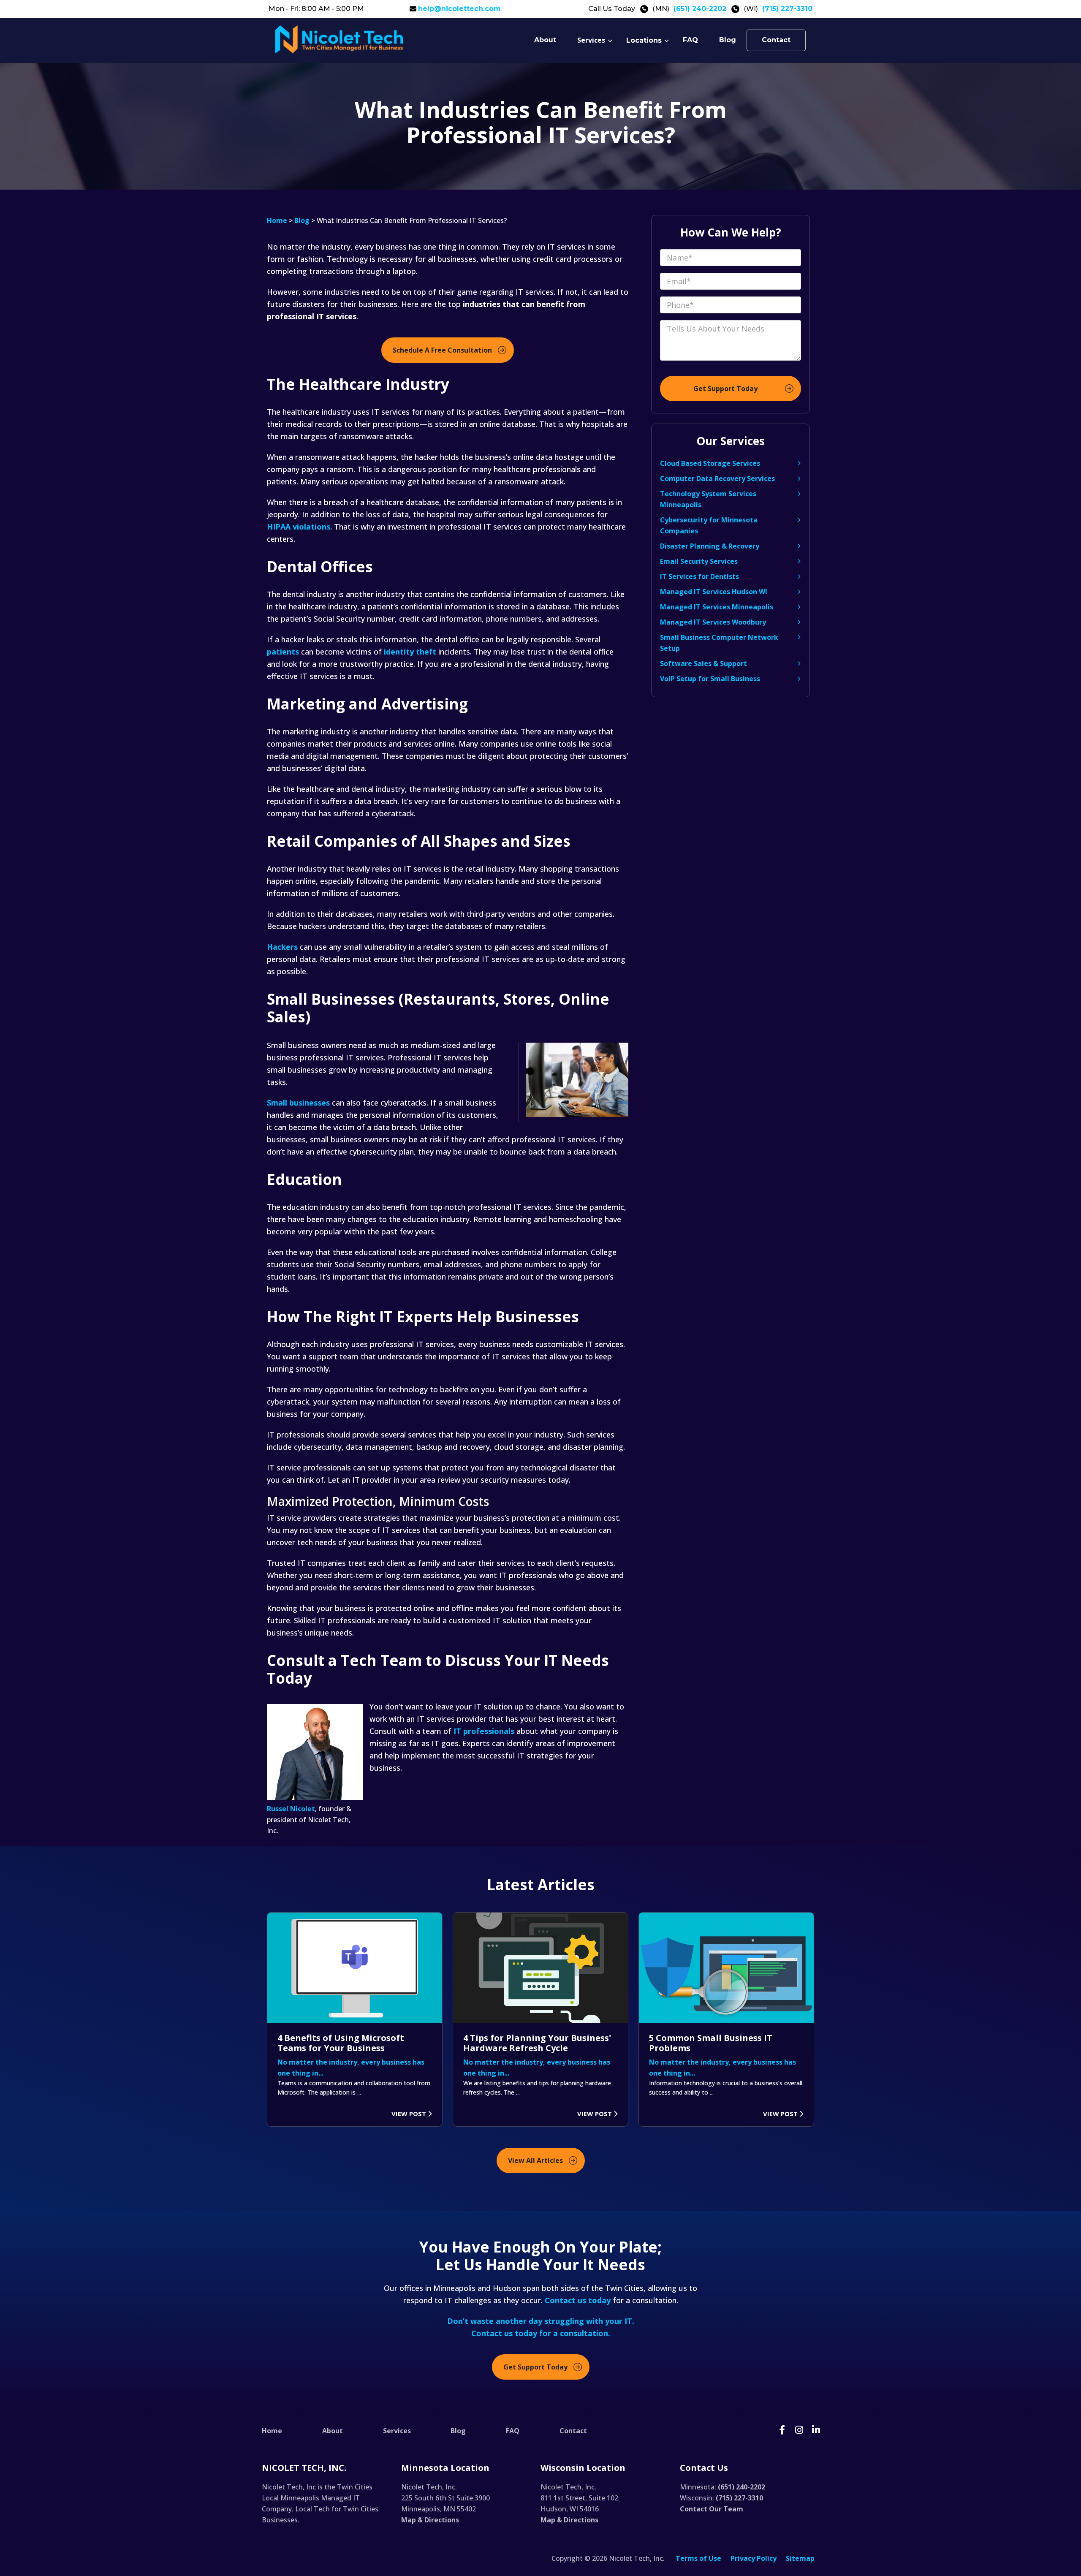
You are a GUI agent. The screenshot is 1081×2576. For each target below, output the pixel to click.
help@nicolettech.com (459, 9)
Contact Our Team (712, 2509)
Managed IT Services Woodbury (713, 622)
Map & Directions (430, 2520)
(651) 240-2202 (700, 9)
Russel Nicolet (291, 1809)
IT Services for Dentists (699, 576)
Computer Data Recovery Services (717, 478)
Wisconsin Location (583, 2468)
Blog (728, 40)
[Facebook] (782, 2431)
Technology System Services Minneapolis (708, 499)
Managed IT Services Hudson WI (714, 592)
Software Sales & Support (703, 663)
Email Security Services (699, 561)
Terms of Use (698, 2558)
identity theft (410, 652)
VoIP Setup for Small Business (710, 679)
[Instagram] (799, 2431)
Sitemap (800, 2558)
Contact (776, 40)
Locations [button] (644, 40)
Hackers (282, 947)
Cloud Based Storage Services (710, 463)
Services (591, 40)
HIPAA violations (299, 527)
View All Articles (535, 2160)
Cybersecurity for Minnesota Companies (709, 525)
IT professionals (484, 1731)
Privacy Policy (754, 2558)
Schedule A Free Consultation (442, 350)
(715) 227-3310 (787, 9)
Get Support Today (535, 2367)
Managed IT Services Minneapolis (717, 607)
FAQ (690, 40)
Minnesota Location (445, 2468)
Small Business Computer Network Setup (719, 643)
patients (283, 652)
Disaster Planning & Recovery (710, 546)
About (545, 40)
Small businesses (298, 1103)
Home (277, 220)
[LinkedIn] (816, 2431)
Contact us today (578, 2300)
